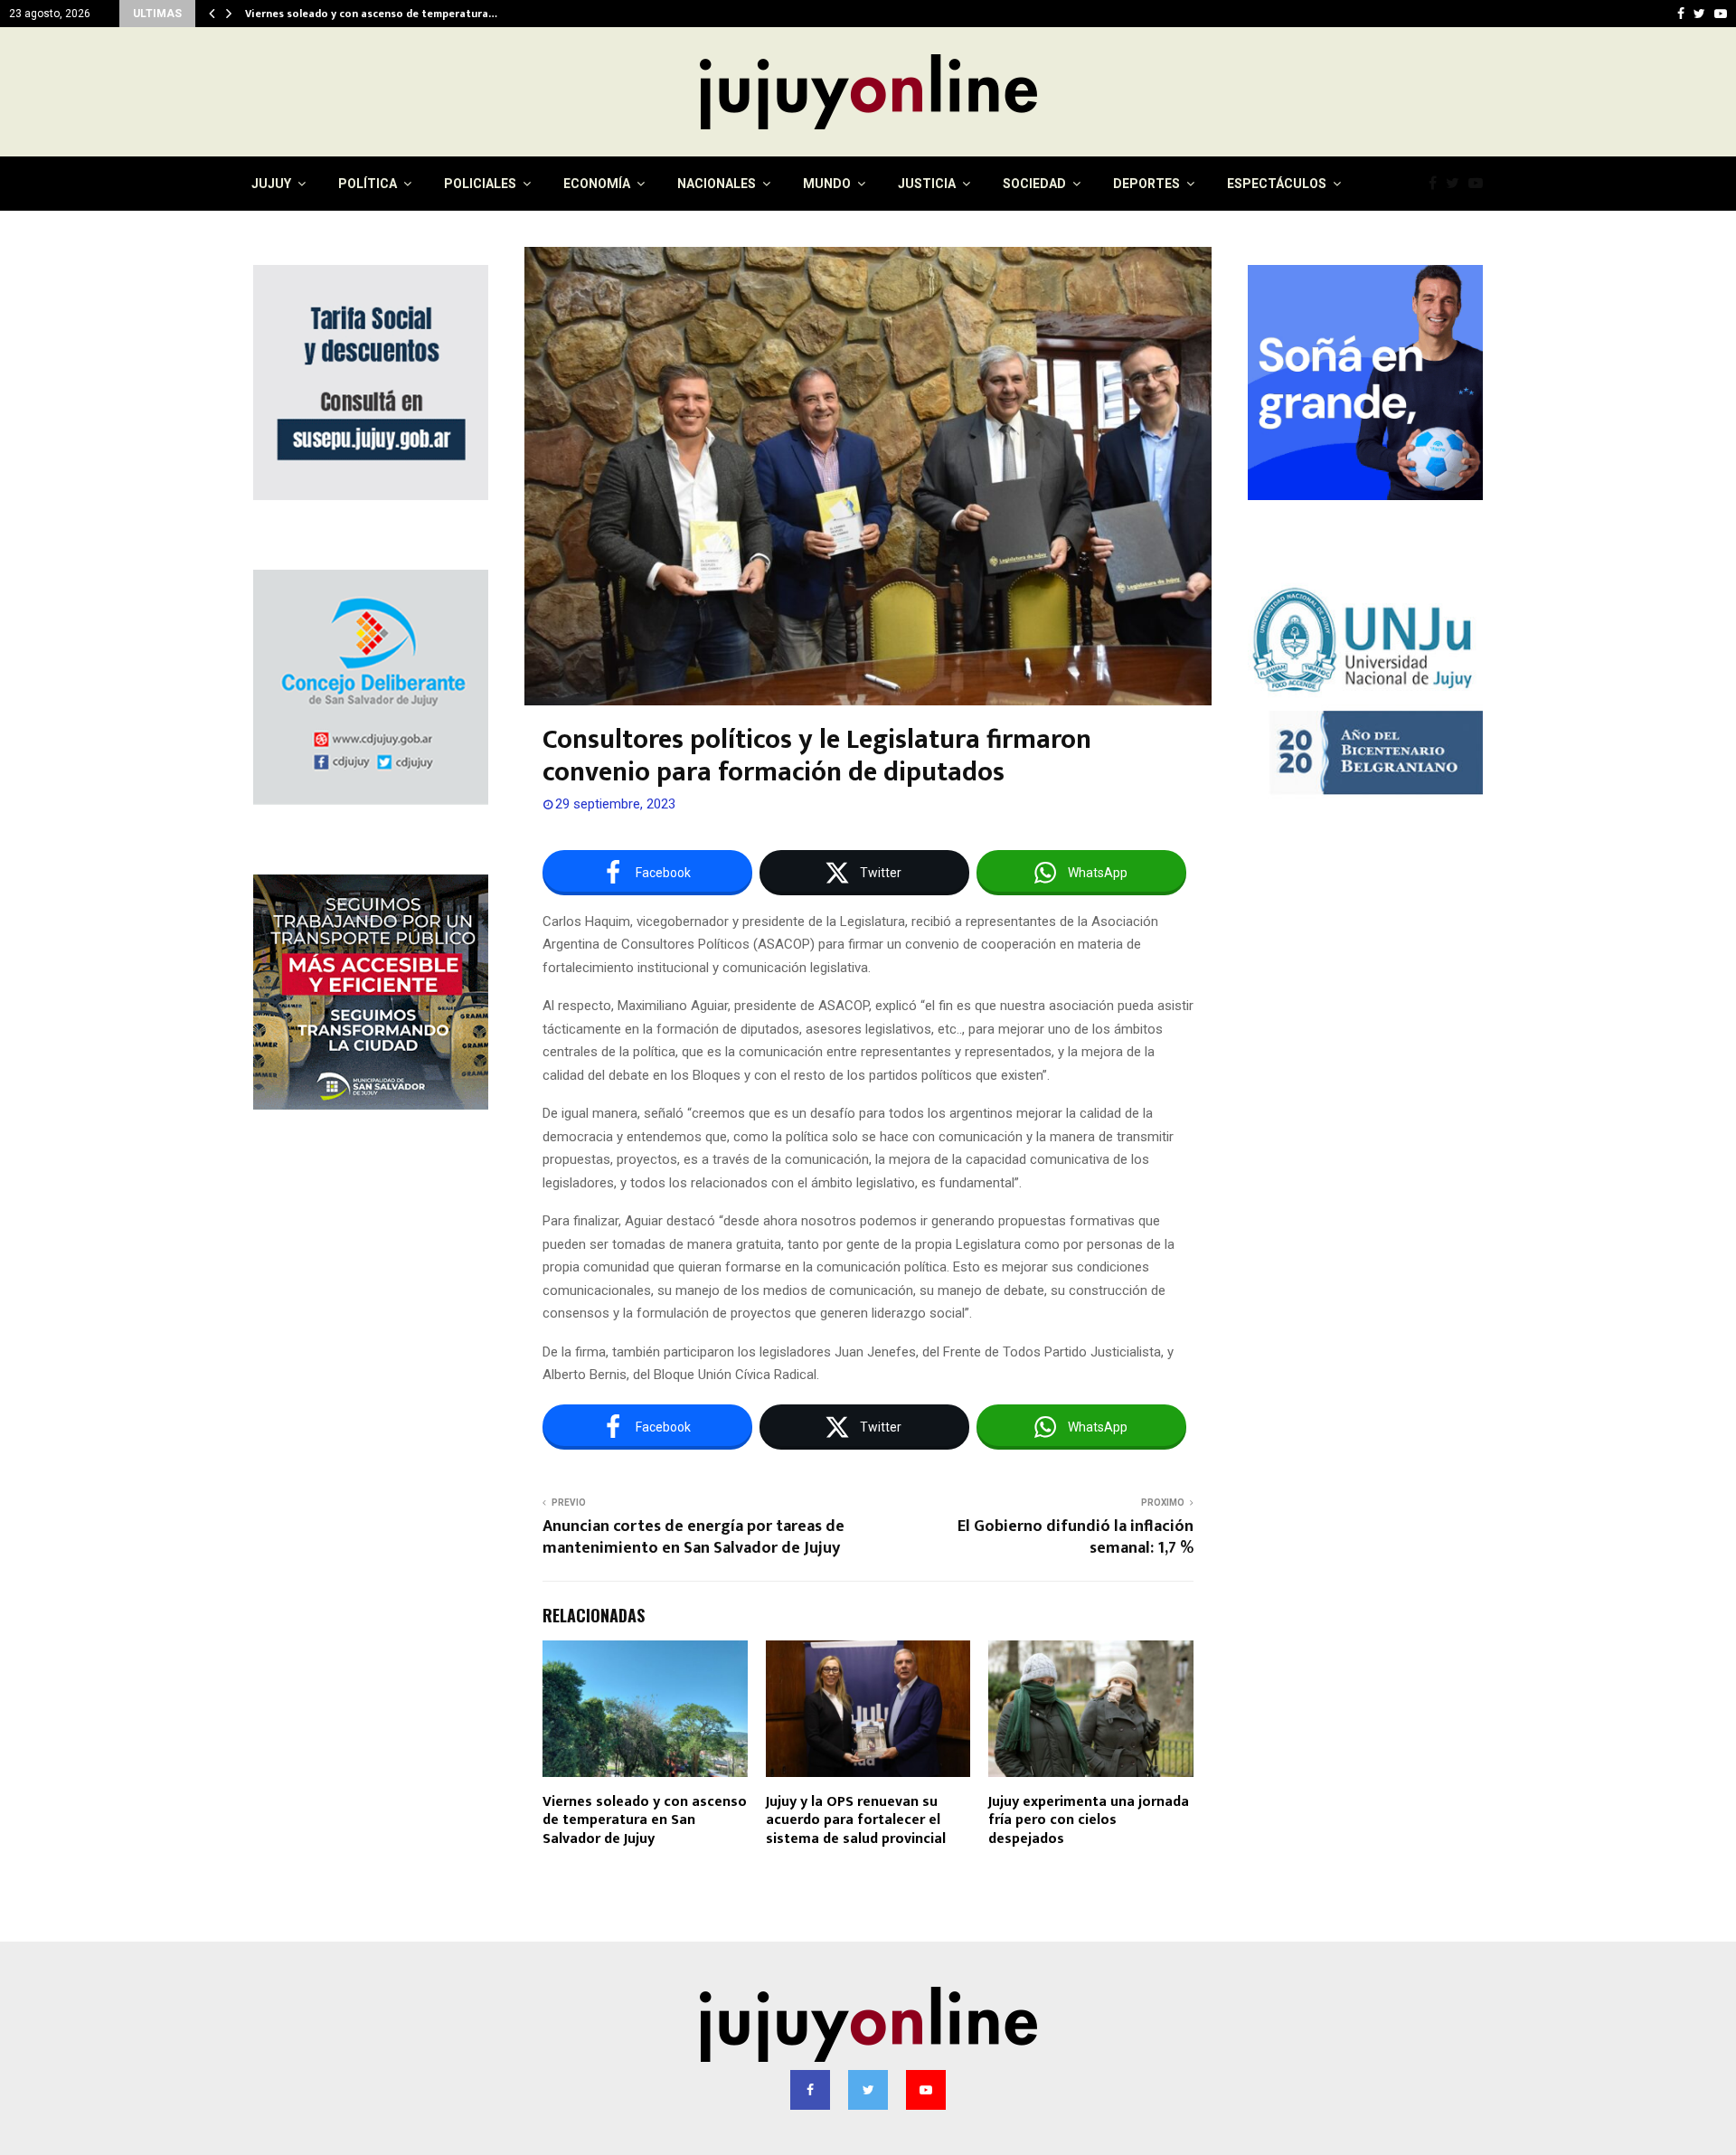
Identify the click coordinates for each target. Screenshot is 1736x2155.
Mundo (827, 184)
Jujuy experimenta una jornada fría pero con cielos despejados (1089, 1821)
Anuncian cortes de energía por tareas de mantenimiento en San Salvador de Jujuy (693, 1537)
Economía (597, 184)
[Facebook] (1437, 184)
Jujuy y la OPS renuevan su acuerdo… (339, 14)
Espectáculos (1277, 184)
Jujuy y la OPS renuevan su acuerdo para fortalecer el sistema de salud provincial (856, 1821)
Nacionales (717, 184)
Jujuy (271, 184)
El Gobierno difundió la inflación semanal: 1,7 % (1076, 1537)
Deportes (1146, 184)
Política (368, 184)
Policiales (480, 184)
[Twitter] (1457, 184)
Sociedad (1034, 184)
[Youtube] (1480, 184)
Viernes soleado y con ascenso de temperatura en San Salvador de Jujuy (645, 1821)
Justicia (927, 184)
